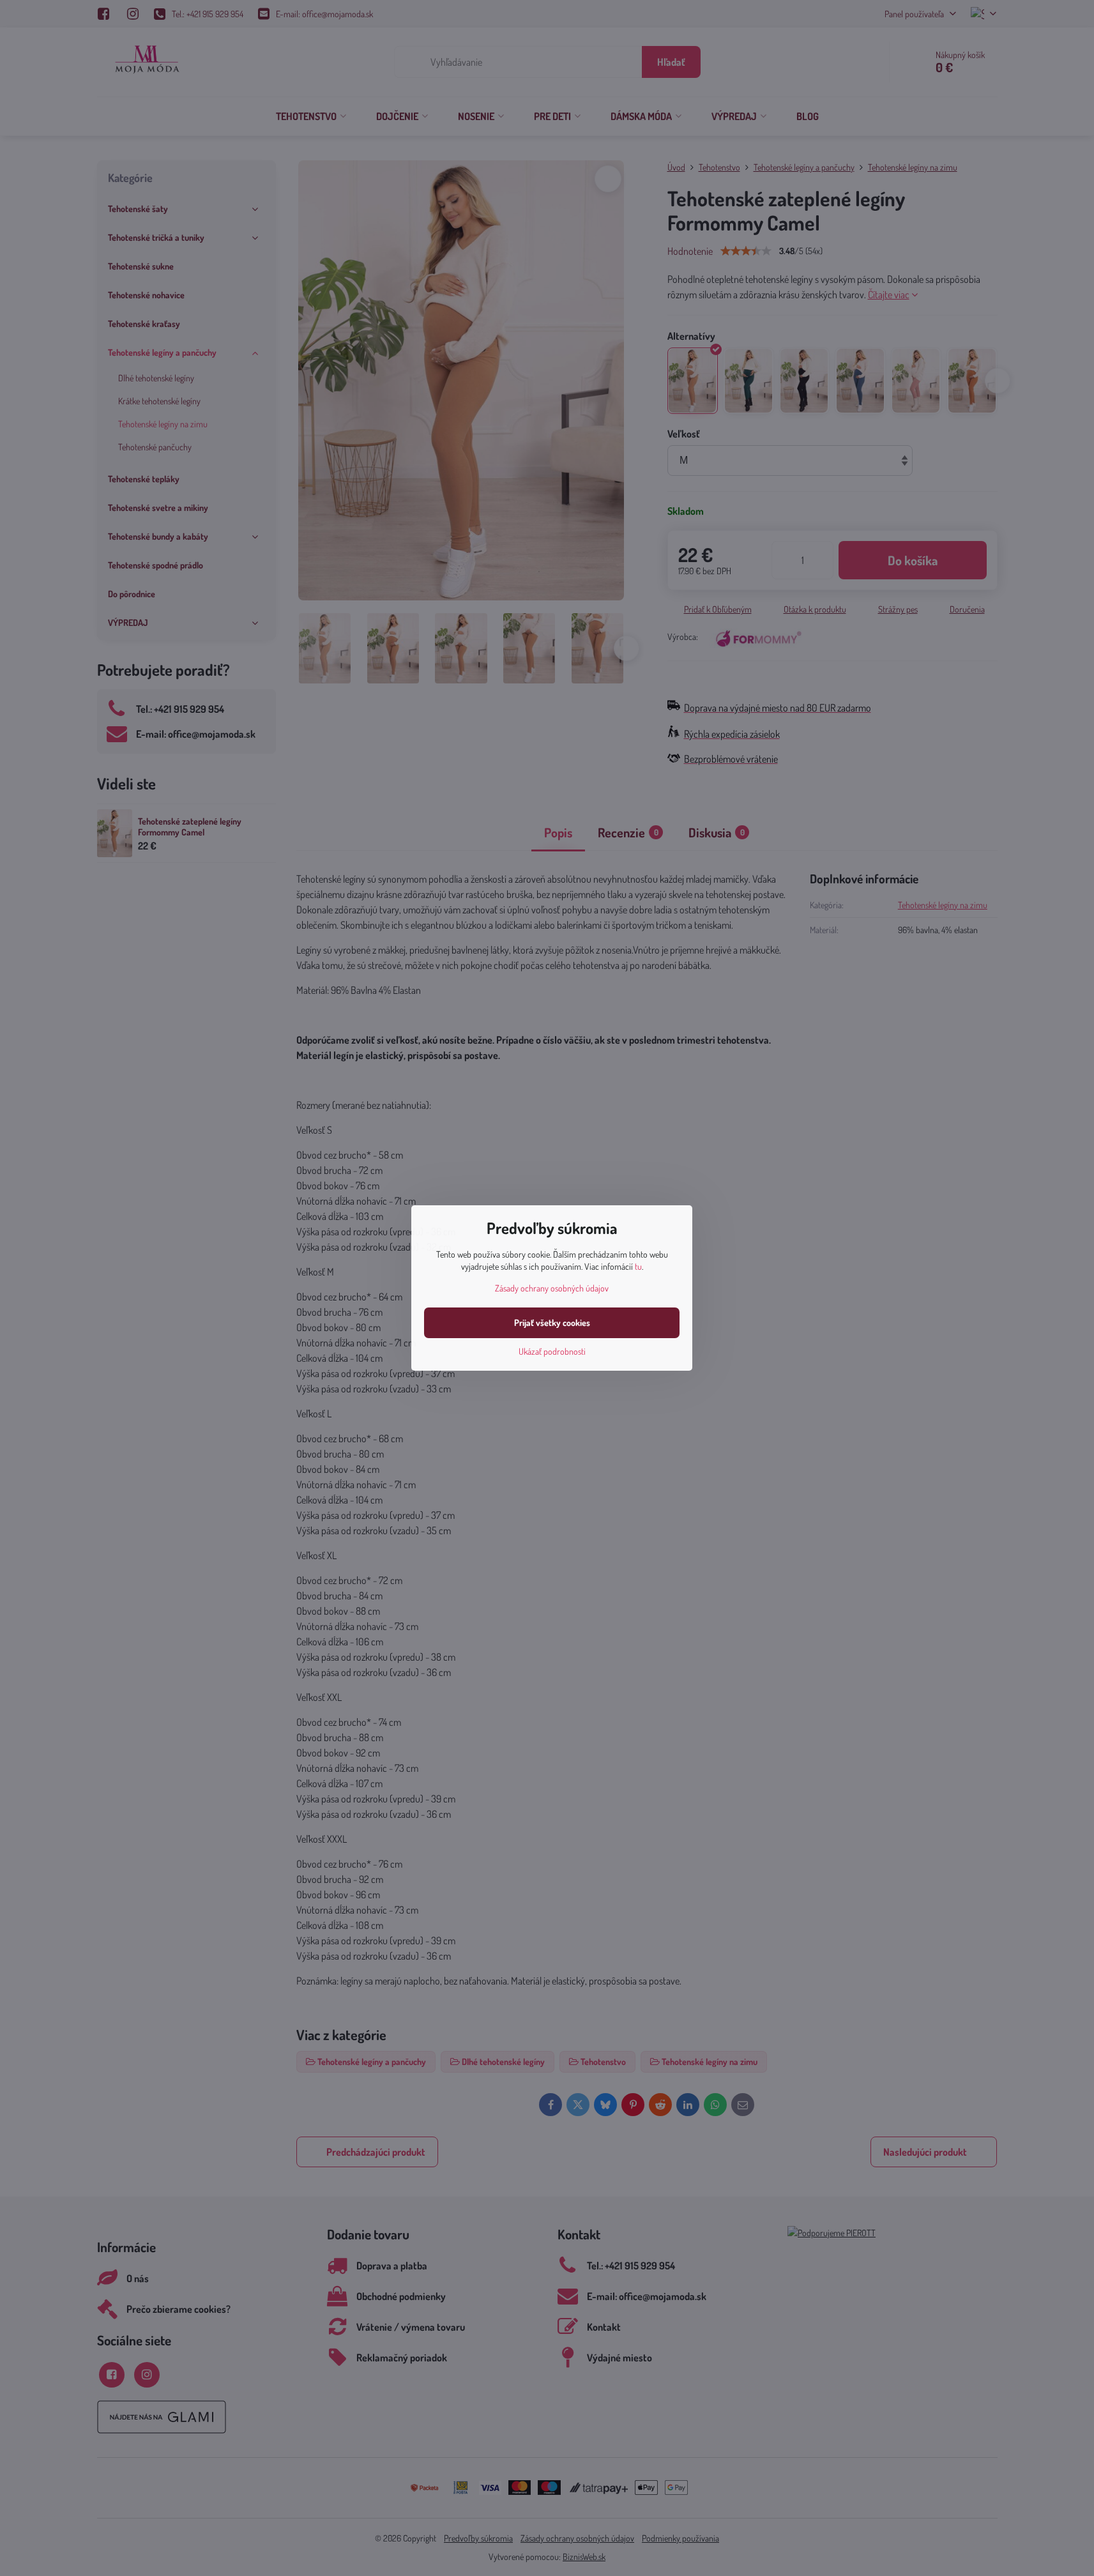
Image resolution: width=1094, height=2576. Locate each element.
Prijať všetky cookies (552, 1322)
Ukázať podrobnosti (552, 1351)
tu (638, 1266)
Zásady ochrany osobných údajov (552, 1288)
